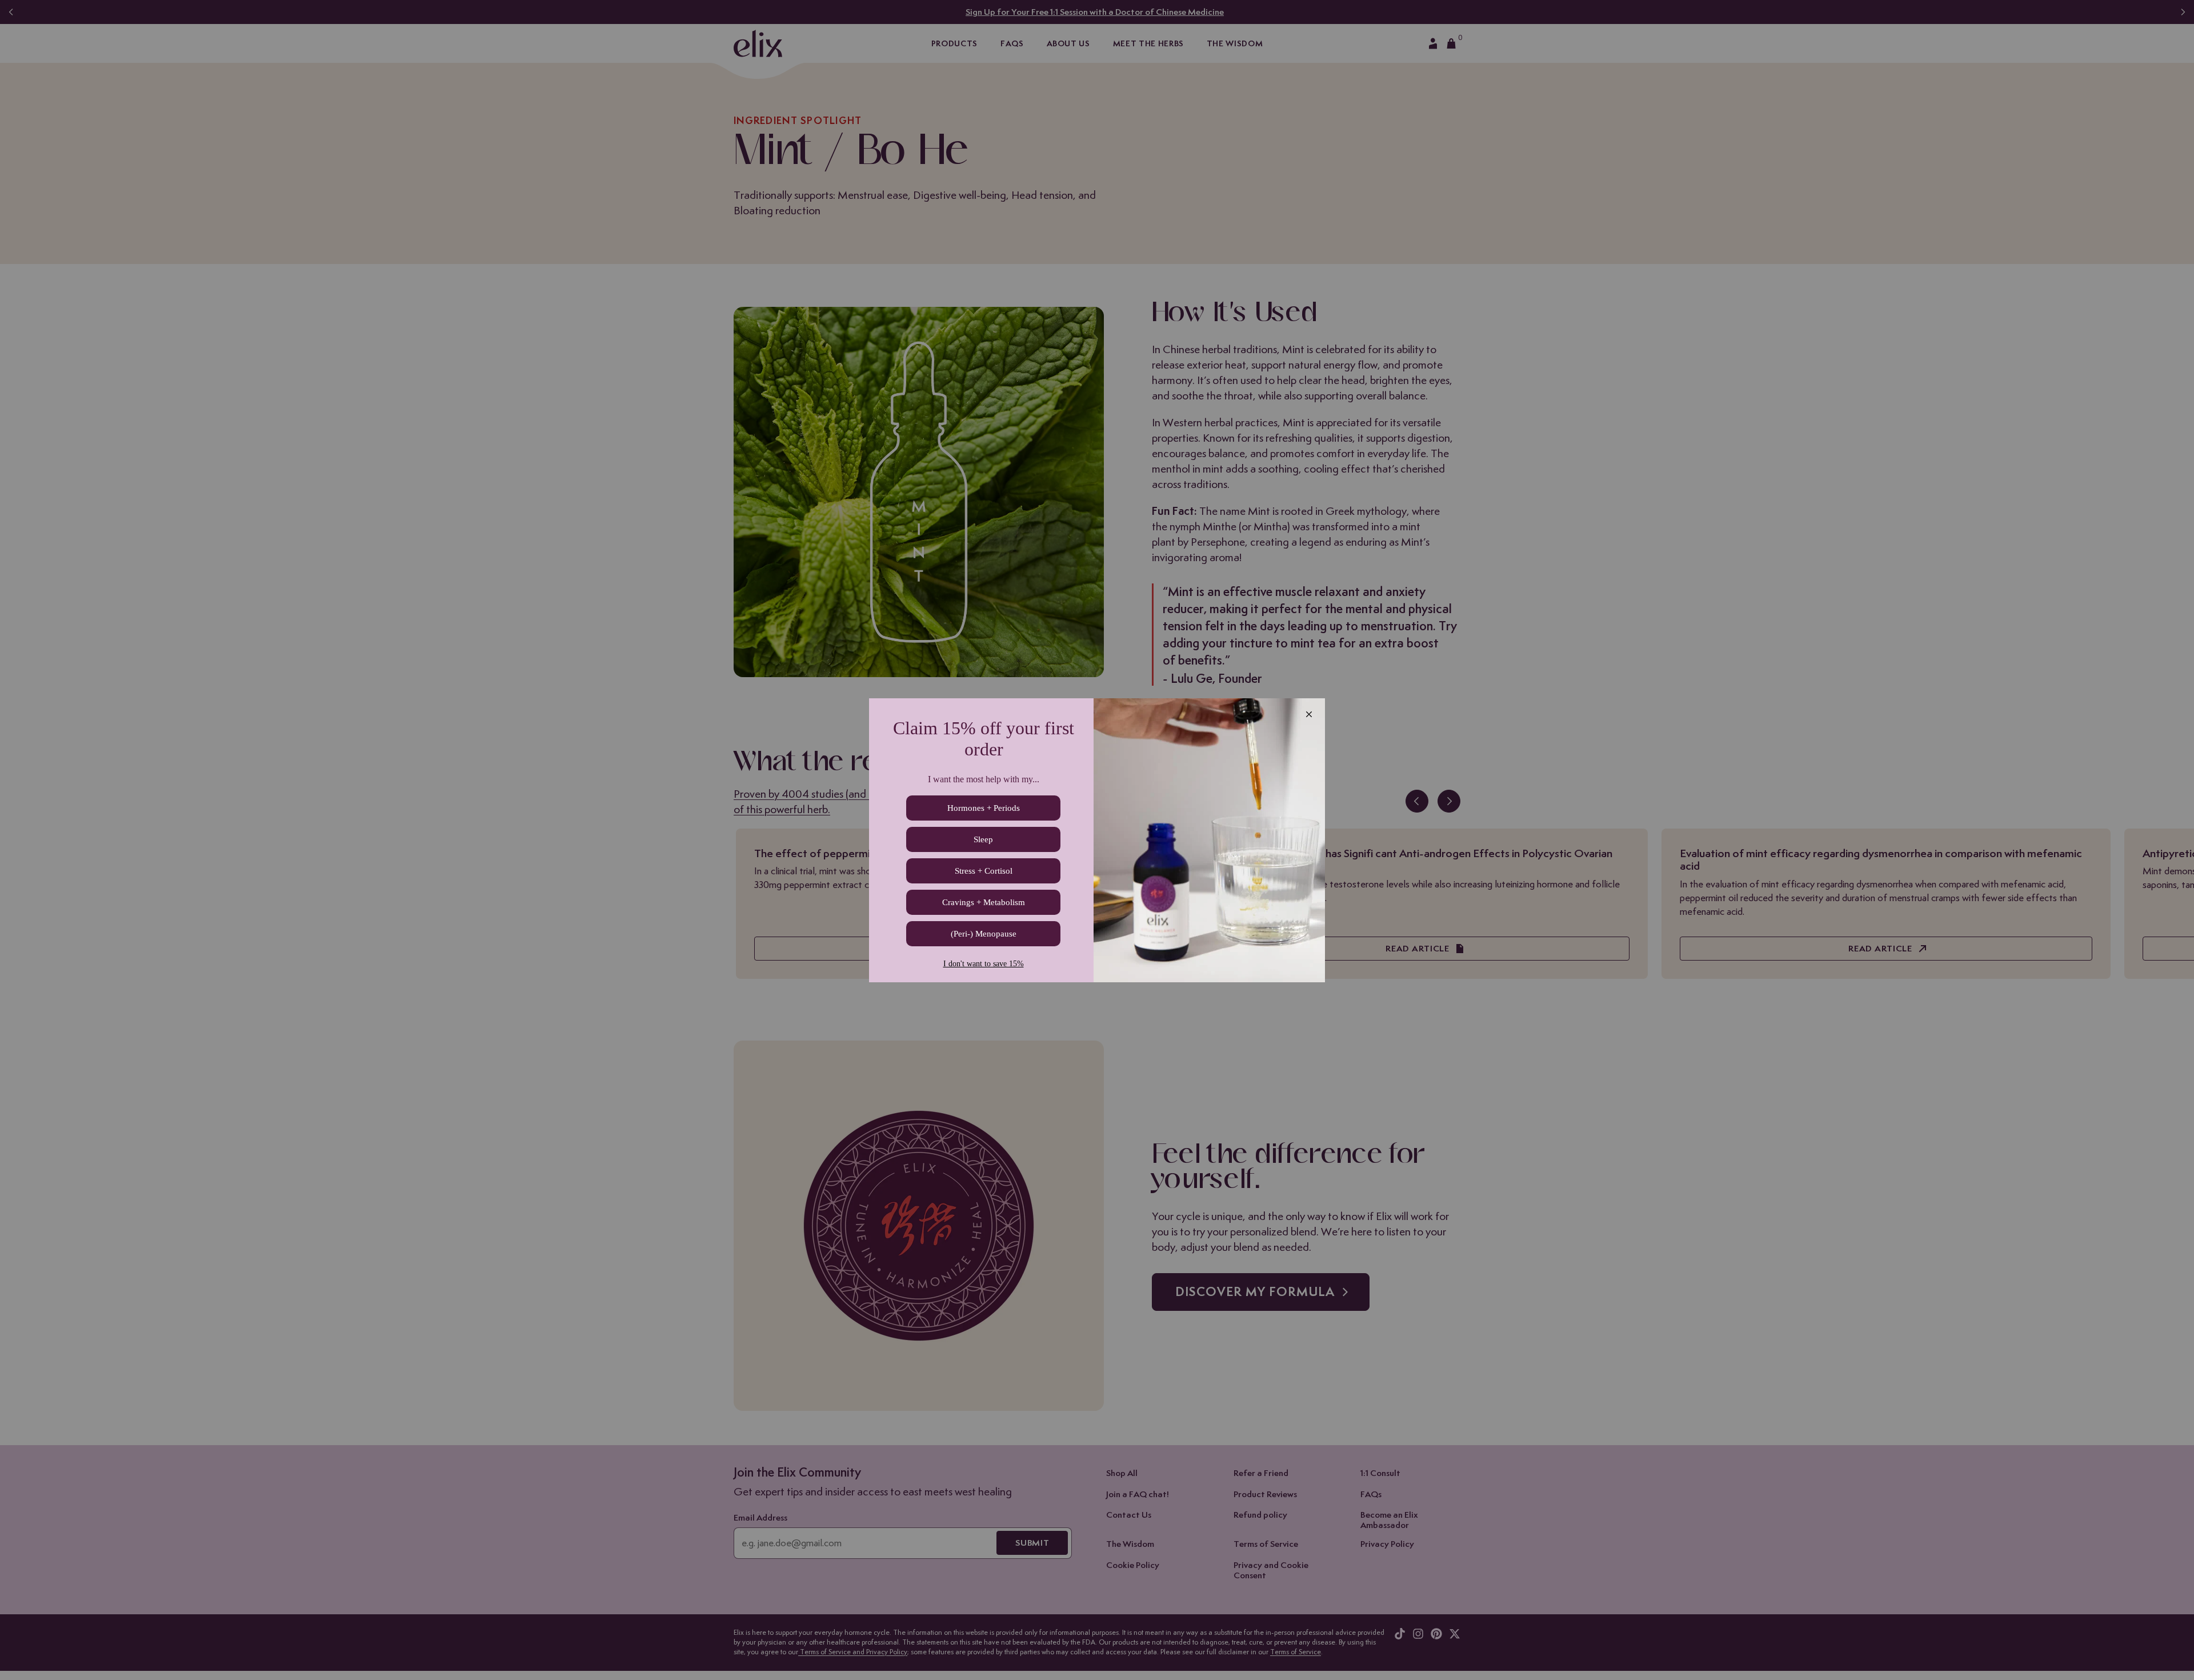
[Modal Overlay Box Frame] (1097, 840)
